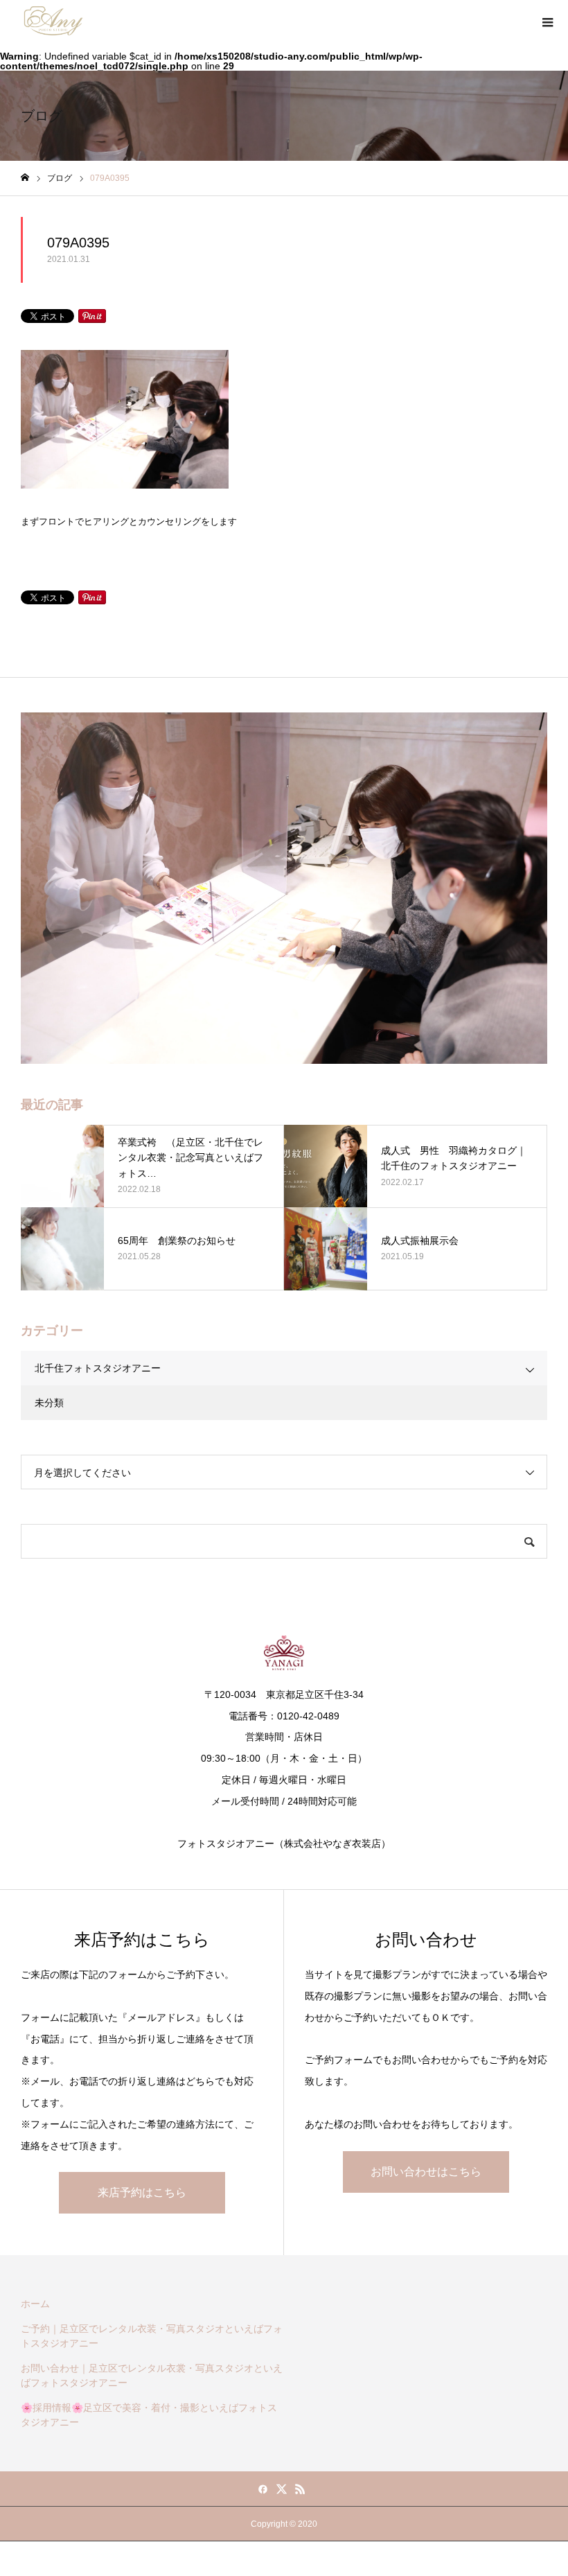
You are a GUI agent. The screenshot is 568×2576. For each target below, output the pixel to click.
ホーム (35, 2304)
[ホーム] (25, 178)
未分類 (49, 1403)
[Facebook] (263, 2489)
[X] (282, 2489)
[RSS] (301, 2489)
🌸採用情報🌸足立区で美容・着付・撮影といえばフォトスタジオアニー (149, 2415)
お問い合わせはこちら (426, 2172)
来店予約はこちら (142, 2192)
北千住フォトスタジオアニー (98, 1368)
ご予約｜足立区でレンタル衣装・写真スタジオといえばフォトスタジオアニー (152, 2336)
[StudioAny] (53, 21)
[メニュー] (547, 21)
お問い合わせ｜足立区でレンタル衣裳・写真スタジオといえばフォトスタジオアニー (152, 2375)
